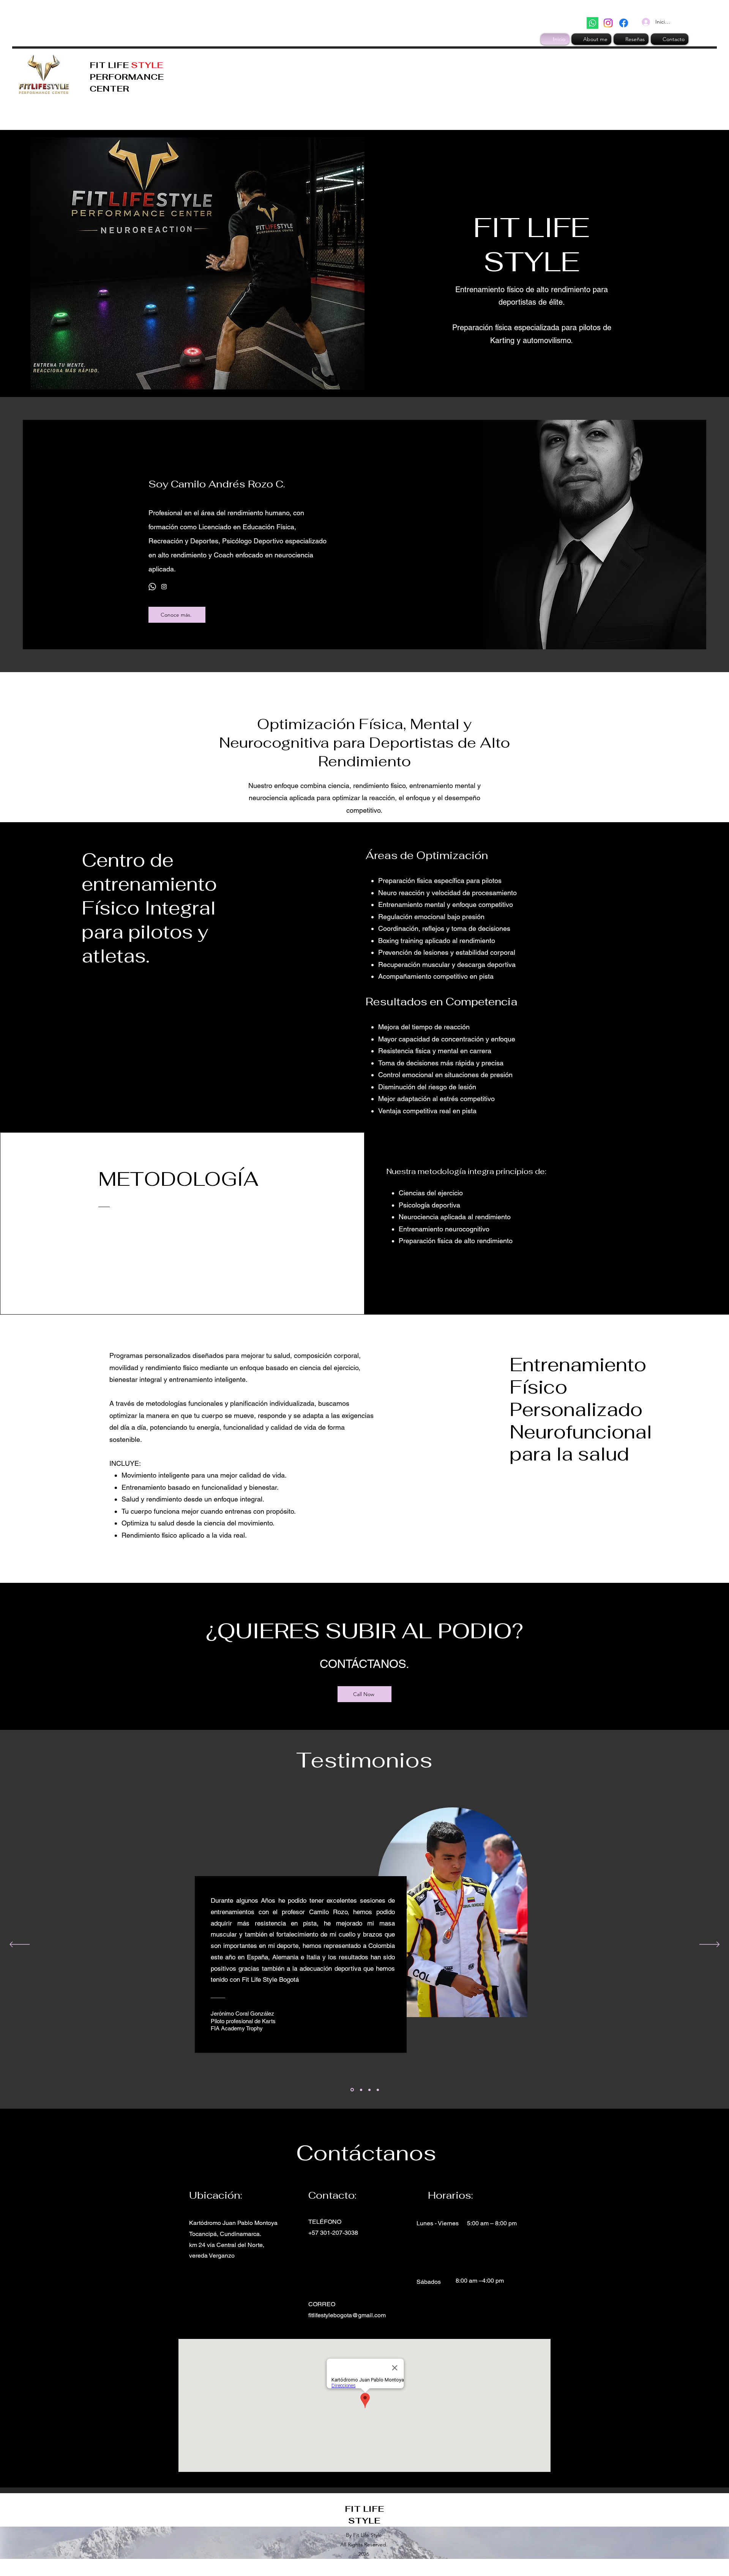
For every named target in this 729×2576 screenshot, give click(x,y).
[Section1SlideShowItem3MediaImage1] (378, 2090)
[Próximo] (709, 1945)
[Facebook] (624, 23)
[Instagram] (608, 23)
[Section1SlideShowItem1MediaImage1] (361, 2090)
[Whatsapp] (593, 23)
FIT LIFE (110, 65)
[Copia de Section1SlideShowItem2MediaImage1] (352, 2090)
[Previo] (20, 1945)
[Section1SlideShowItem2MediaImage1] (369, 2090)
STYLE (147, 65)
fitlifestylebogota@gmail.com (347, 2315)
